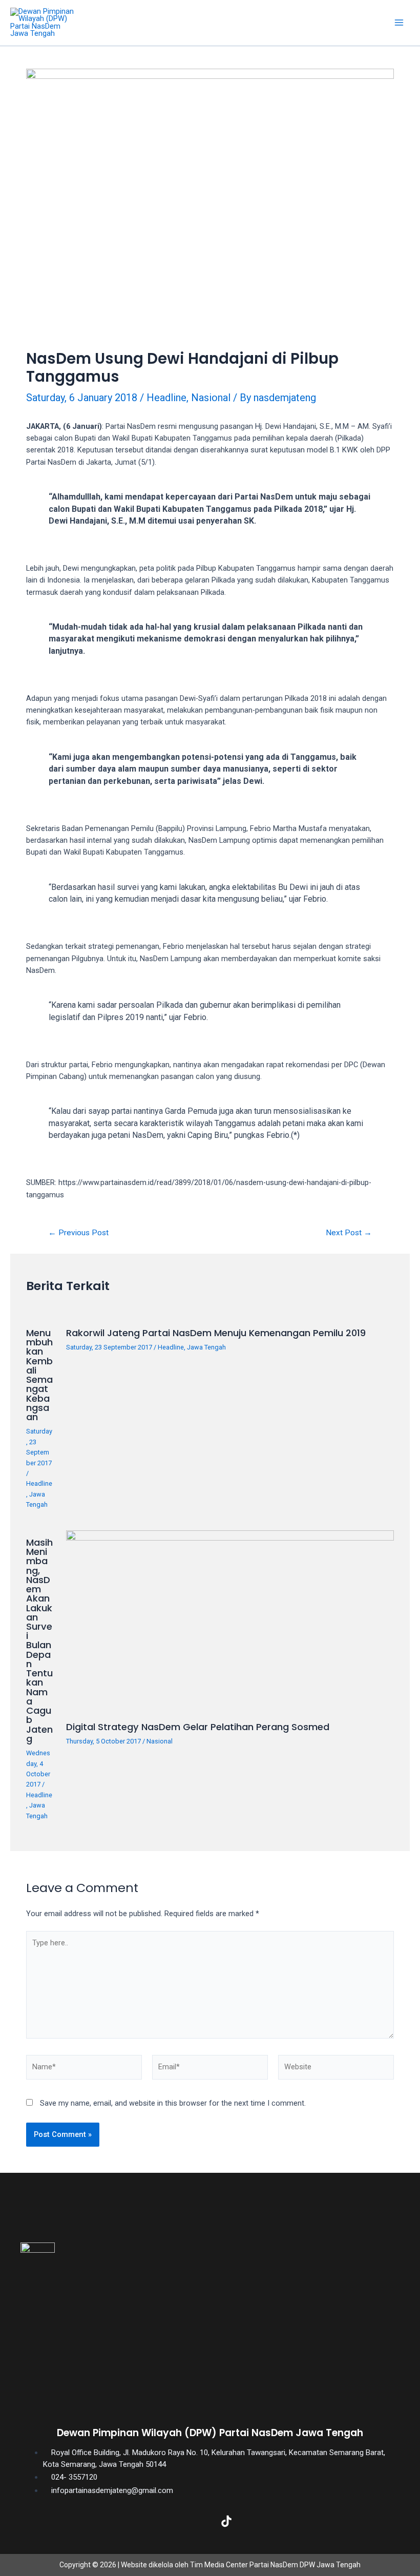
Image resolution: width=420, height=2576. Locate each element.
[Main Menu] (399, 23)
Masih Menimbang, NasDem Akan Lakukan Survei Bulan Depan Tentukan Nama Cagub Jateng (39, 1640)
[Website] (336, 2069)
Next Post (349, 1233)
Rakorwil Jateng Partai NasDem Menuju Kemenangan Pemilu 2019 (216, 1333)
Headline (166, 398)
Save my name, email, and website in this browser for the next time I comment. (173, 2103)
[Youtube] (259, 2521)
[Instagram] (194, 2521)
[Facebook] (128, 2521)
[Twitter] (161, 2521)
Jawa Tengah (206, 1347)
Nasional (211, 398)
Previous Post (78, 1233)
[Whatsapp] (292, 2521)
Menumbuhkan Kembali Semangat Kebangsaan (39, 1375)
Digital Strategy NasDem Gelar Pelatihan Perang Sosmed (198, 1727)
